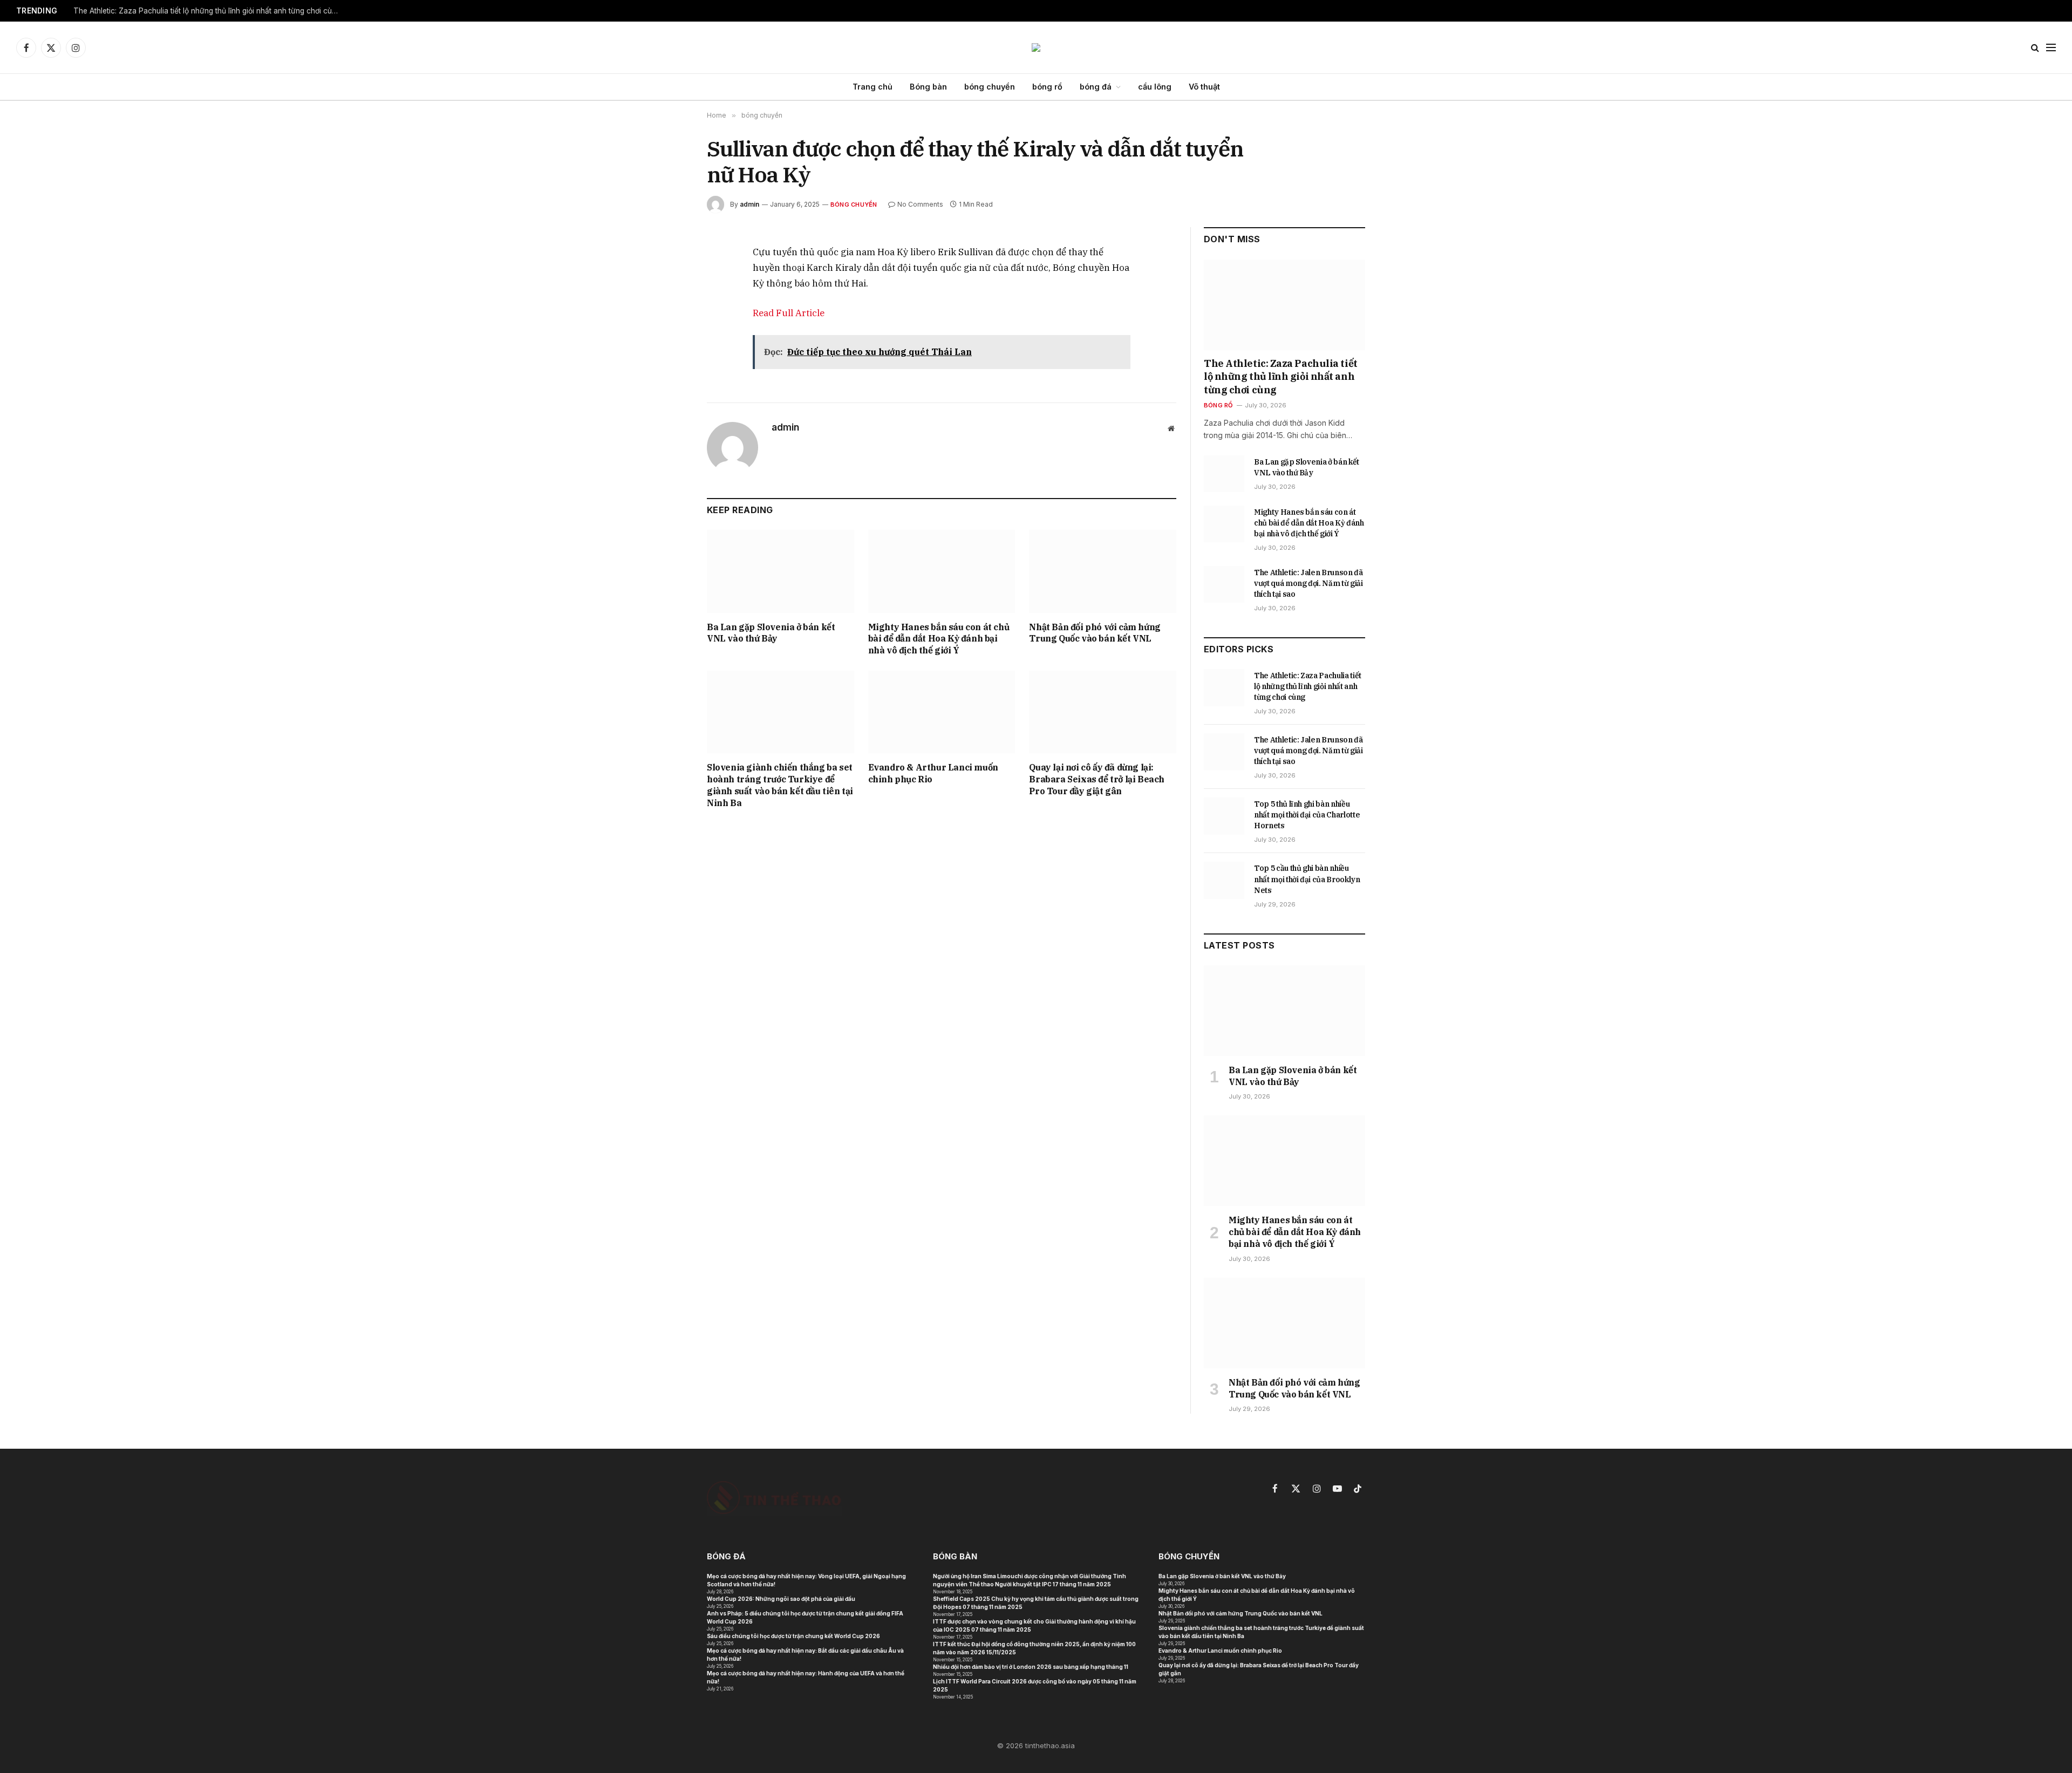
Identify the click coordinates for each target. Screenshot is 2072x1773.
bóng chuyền (990, 87)
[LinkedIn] (669, 329)
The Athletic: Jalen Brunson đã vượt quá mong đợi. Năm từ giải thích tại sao (1308, 583)
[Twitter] (669, 304)
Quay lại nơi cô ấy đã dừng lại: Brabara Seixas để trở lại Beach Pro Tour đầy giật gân (1097, 779)
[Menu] (2051, 48)
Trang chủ (873, 87)
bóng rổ (1047, 87)
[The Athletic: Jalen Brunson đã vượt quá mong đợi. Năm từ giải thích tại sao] (1224, 584)
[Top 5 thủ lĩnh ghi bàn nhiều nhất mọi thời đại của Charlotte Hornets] (1224, 816)
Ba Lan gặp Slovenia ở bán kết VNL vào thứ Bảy (771, 633)
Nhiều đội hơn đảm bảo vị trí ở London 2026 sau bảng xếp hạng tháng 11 (1031, 1667)
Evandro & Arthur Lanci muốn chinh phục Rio (933, 773)
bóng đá (1096, 87)
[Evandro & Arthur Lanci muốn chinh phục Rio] (942, 712)
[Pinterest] (669, 353)
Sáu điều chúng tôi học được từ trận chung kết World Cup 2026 (793, 1636)
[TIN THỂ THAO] (1036, 47)
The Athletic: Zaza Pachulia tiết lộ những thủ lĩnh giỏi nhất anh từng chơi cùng (207, 11)
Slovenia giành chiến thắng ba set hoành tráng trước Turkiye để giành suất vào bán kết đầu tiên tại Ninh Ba (780, 785)
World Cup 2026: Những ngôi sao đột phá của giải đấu (781, 1599)
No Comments (920, 204)
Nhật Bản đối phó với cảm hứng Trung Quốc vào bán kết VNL (1095, 633)
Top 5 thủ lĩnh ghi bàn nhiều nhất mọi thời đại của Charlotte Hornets (1307, 815)
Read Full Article (789, 313)
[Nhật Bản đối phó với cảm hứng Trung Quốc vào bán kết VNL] (1103, 571)
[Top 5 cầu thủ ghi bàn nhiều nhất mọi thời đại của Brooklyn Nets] (1224, 880)
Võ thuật (1204, 87)
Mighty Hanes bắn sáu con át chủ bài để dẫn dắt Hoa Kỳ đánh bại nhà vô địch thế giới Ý (939, 639)
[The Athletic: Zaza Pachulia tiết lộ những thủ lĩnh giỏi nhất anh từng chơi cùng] (1284, 305)
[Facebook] (669, 279)
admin (749, 204)
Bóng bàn (928, 87)
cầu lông (1155, 87)
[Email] (669, 378)
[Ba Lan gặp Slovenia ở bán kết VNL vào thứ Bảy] (781, 571)
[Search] (2035, 48)
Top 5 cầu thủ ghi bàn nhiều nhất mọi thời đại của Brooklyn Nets (1307, 879)
